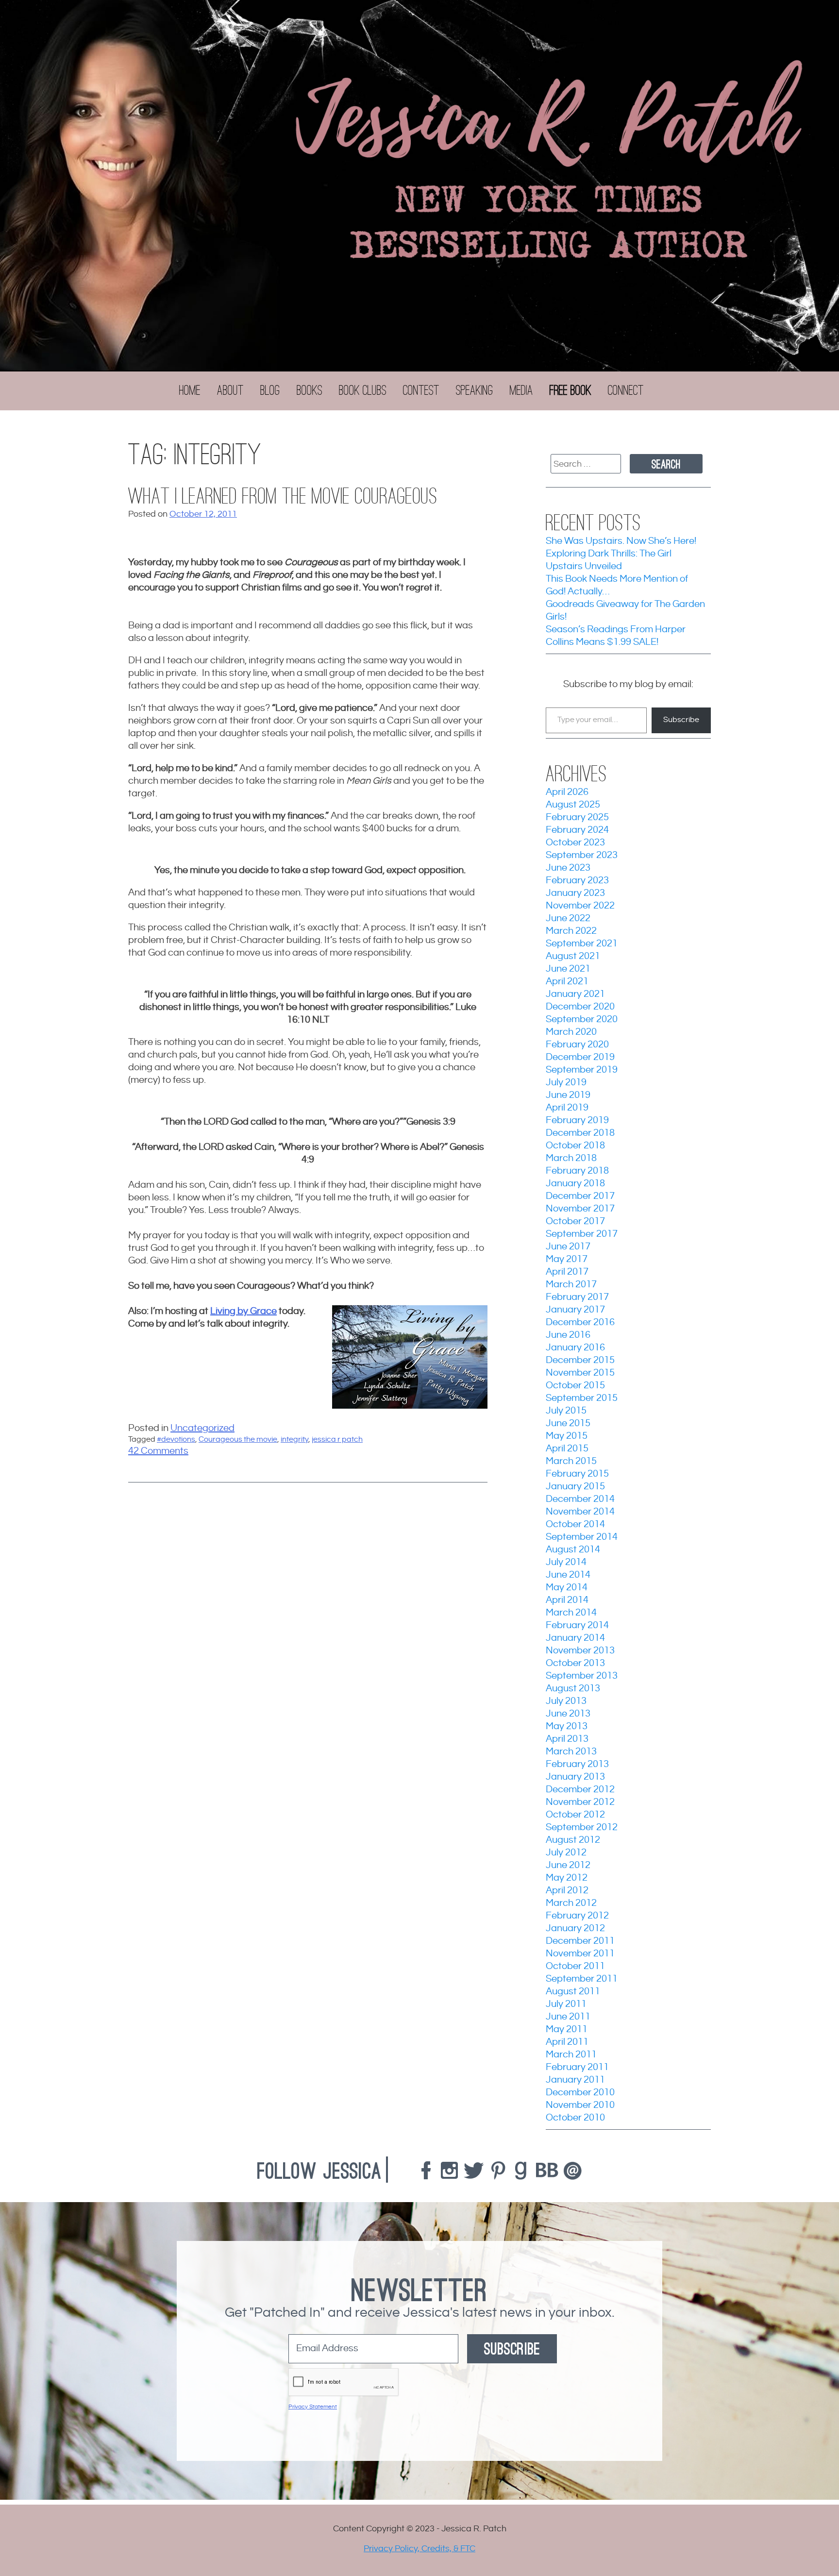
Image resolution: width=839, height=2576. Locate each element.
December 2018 (580, 1133)
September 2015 (582, 1398)
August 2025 (573, 805)
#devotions (176, 1440)
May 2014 (567, 1588)
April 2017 (567, 1272)
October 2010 (575, 2118)
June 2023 (568, 868)
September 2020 (582, 1019)
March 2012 (571, 1903)
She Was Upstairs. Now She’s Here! (621, 541)
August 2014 (573, 1550)
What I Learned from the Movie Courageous (283, 497)
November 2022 (580, 906)
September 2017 (582, 1234)
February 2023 (577, 881)
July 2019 (566, 1083)
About (230, 390)
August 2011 (573, 1992)
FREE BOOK (571, 390)
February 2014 (577, 1625)
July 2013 (566, 1701)
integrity (294, 1440)
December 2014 (580, 1499)
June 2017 (568, 1247)
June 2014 (568, 1575)
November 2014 (580, 1512)
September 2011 (582, 1979)
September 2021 (582, 944)
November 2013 (580, 1651)
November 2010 (580, 2105)
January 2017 (575, 1310)
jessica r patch (337, 1440)
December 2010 (580, 2093)
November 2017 (580, 1209)
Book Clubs (363, 390)
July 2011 (566, 2004)
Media (521, 390)
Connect (626, 390)
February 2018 (577, 1171)
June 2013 (568, 1714)
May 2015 (567, 1436)
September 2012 (582, 1827)
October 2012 (575, 1815)
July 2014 (566, 1562)
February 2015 (577, 1474)
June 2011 (568, 2017)
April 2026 (567, 792)
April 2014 (567, 1600)
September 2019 (582, 1070)
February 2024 (577, 830)
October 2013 (575, 1663)
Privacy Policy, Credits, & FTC (419, 2549)
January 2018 (575, 1184)
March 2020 (571, 1032)
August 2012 (573, 1840)
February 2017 (577, 1297)
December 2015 (580, 1360)
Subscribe (681, 720)
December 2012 (580, 1790)
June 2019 (568, 1095)
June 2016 (568, 1335)
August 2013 (573, 1689)
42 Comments (158, 1451)
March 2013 (571, 1752)
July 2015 (566, 1411)
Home (190, 390)
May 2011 (567, 2029)
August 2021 (573, 956)
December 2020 (580, 1007)
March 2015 (571, 1461)
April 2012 (567, 1891)
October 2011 (575, 1966)
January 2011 (575, 2080)
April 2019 (567, 1108)
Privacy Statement (313, 2407)
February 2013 (577, 1764)
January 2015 (575, 1487)
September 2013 (582, 1676)
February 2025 (577, 817)
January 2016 (575, 1348)
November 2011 (580, 1954)
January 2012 (575, 1928)
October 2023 (575, 843)
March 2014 (571, 1613)
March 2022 (571, 931)
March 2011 (571, 2055)
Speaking (475, 390)
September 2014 (582, 1537)
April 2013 (567, 1739)
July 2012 (566, 1853)
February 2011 (577, 2067)
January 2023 (575, 893)
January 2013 (575, 1777)
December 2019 (580, 1057)
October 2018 (575, 1146)
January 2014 (575, 1638)
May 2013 (567, 1726)
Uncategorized (202, 1428)
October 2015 (575, 1386)
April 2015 (567, 1449)
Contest (421, 390)
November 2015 (580, 1373)
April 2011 (567, 2042)
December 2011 (580, 1941)
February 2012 (577, 1916)
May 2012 (567, 1878)
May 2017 (567, 1259)
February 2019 (577, 1120)
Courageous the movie (238, 1440)
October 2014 (575, 1524)
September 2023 (582, 855)
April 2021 (567, 982)
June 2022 (568, 918)
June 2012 (568, 1865)
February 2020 (577, 1045)
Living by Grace (243, 1311)
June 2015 (568, 1423)
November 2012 (580, 1802)
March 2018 (571, 1158)
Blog (270, 390)
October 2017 (575, 1221)
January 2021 (575, 994)
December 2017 (580, 1196)
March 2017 (571, 1285)
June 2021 (568, 969)
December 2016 (580, 1322)
